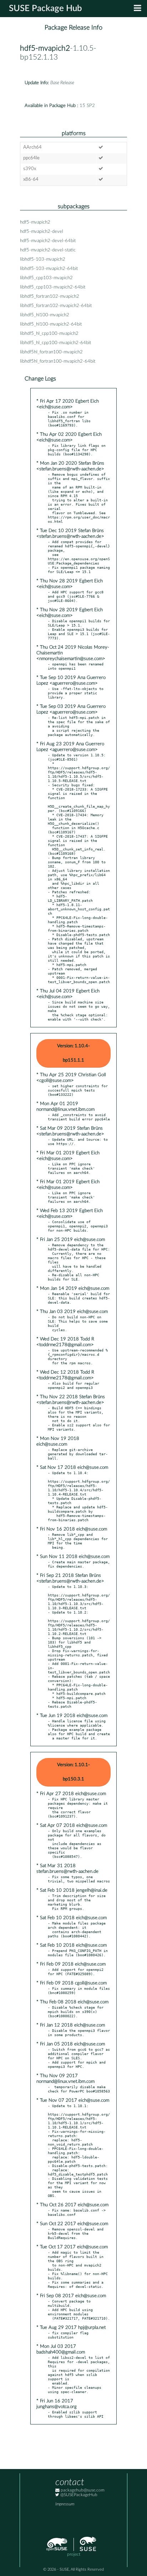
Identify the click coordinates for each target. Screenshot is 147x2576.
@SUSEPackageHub (78, 2495)
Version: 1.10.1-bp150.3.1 (73, 1772)
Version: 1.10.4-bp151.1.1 (73, 1053)
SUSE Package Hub (45, 9)
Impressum (65, 2504)
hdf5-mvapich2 (45, 48)
